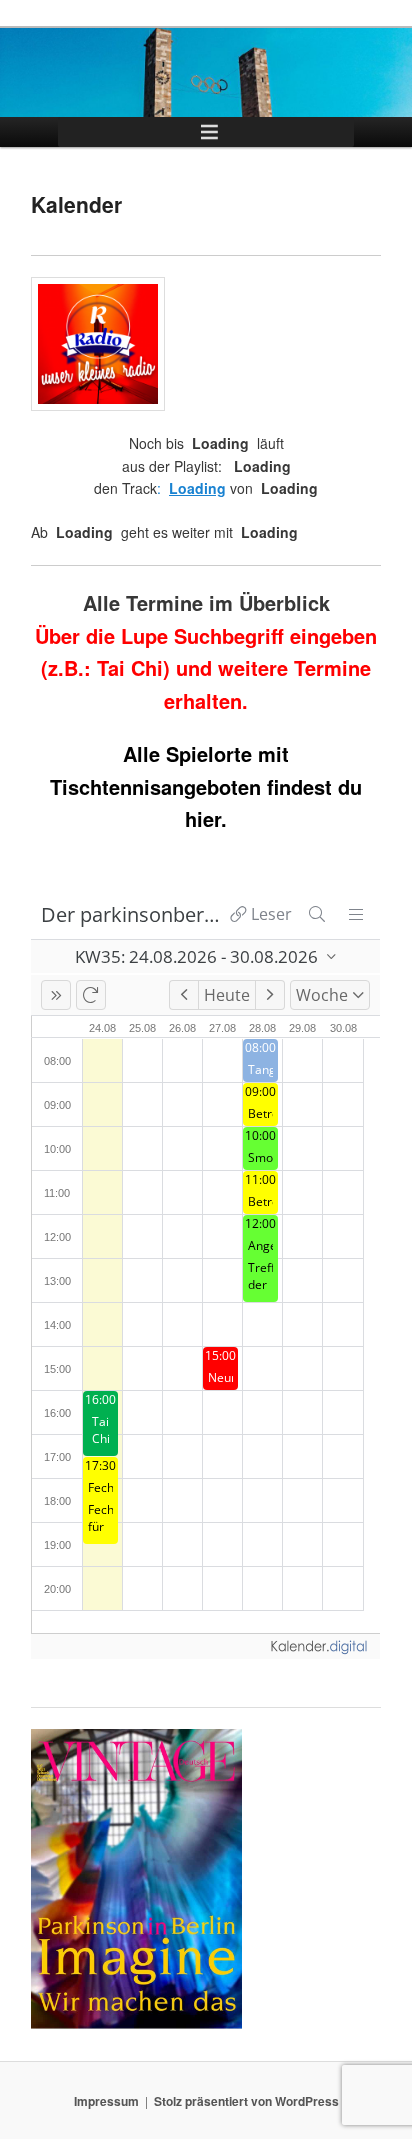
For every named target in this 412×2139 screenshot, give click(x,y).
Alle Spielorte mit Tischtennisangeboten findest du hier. (206, 786)
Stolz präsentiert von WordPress (246, 2101)
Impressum (106, 2101)
